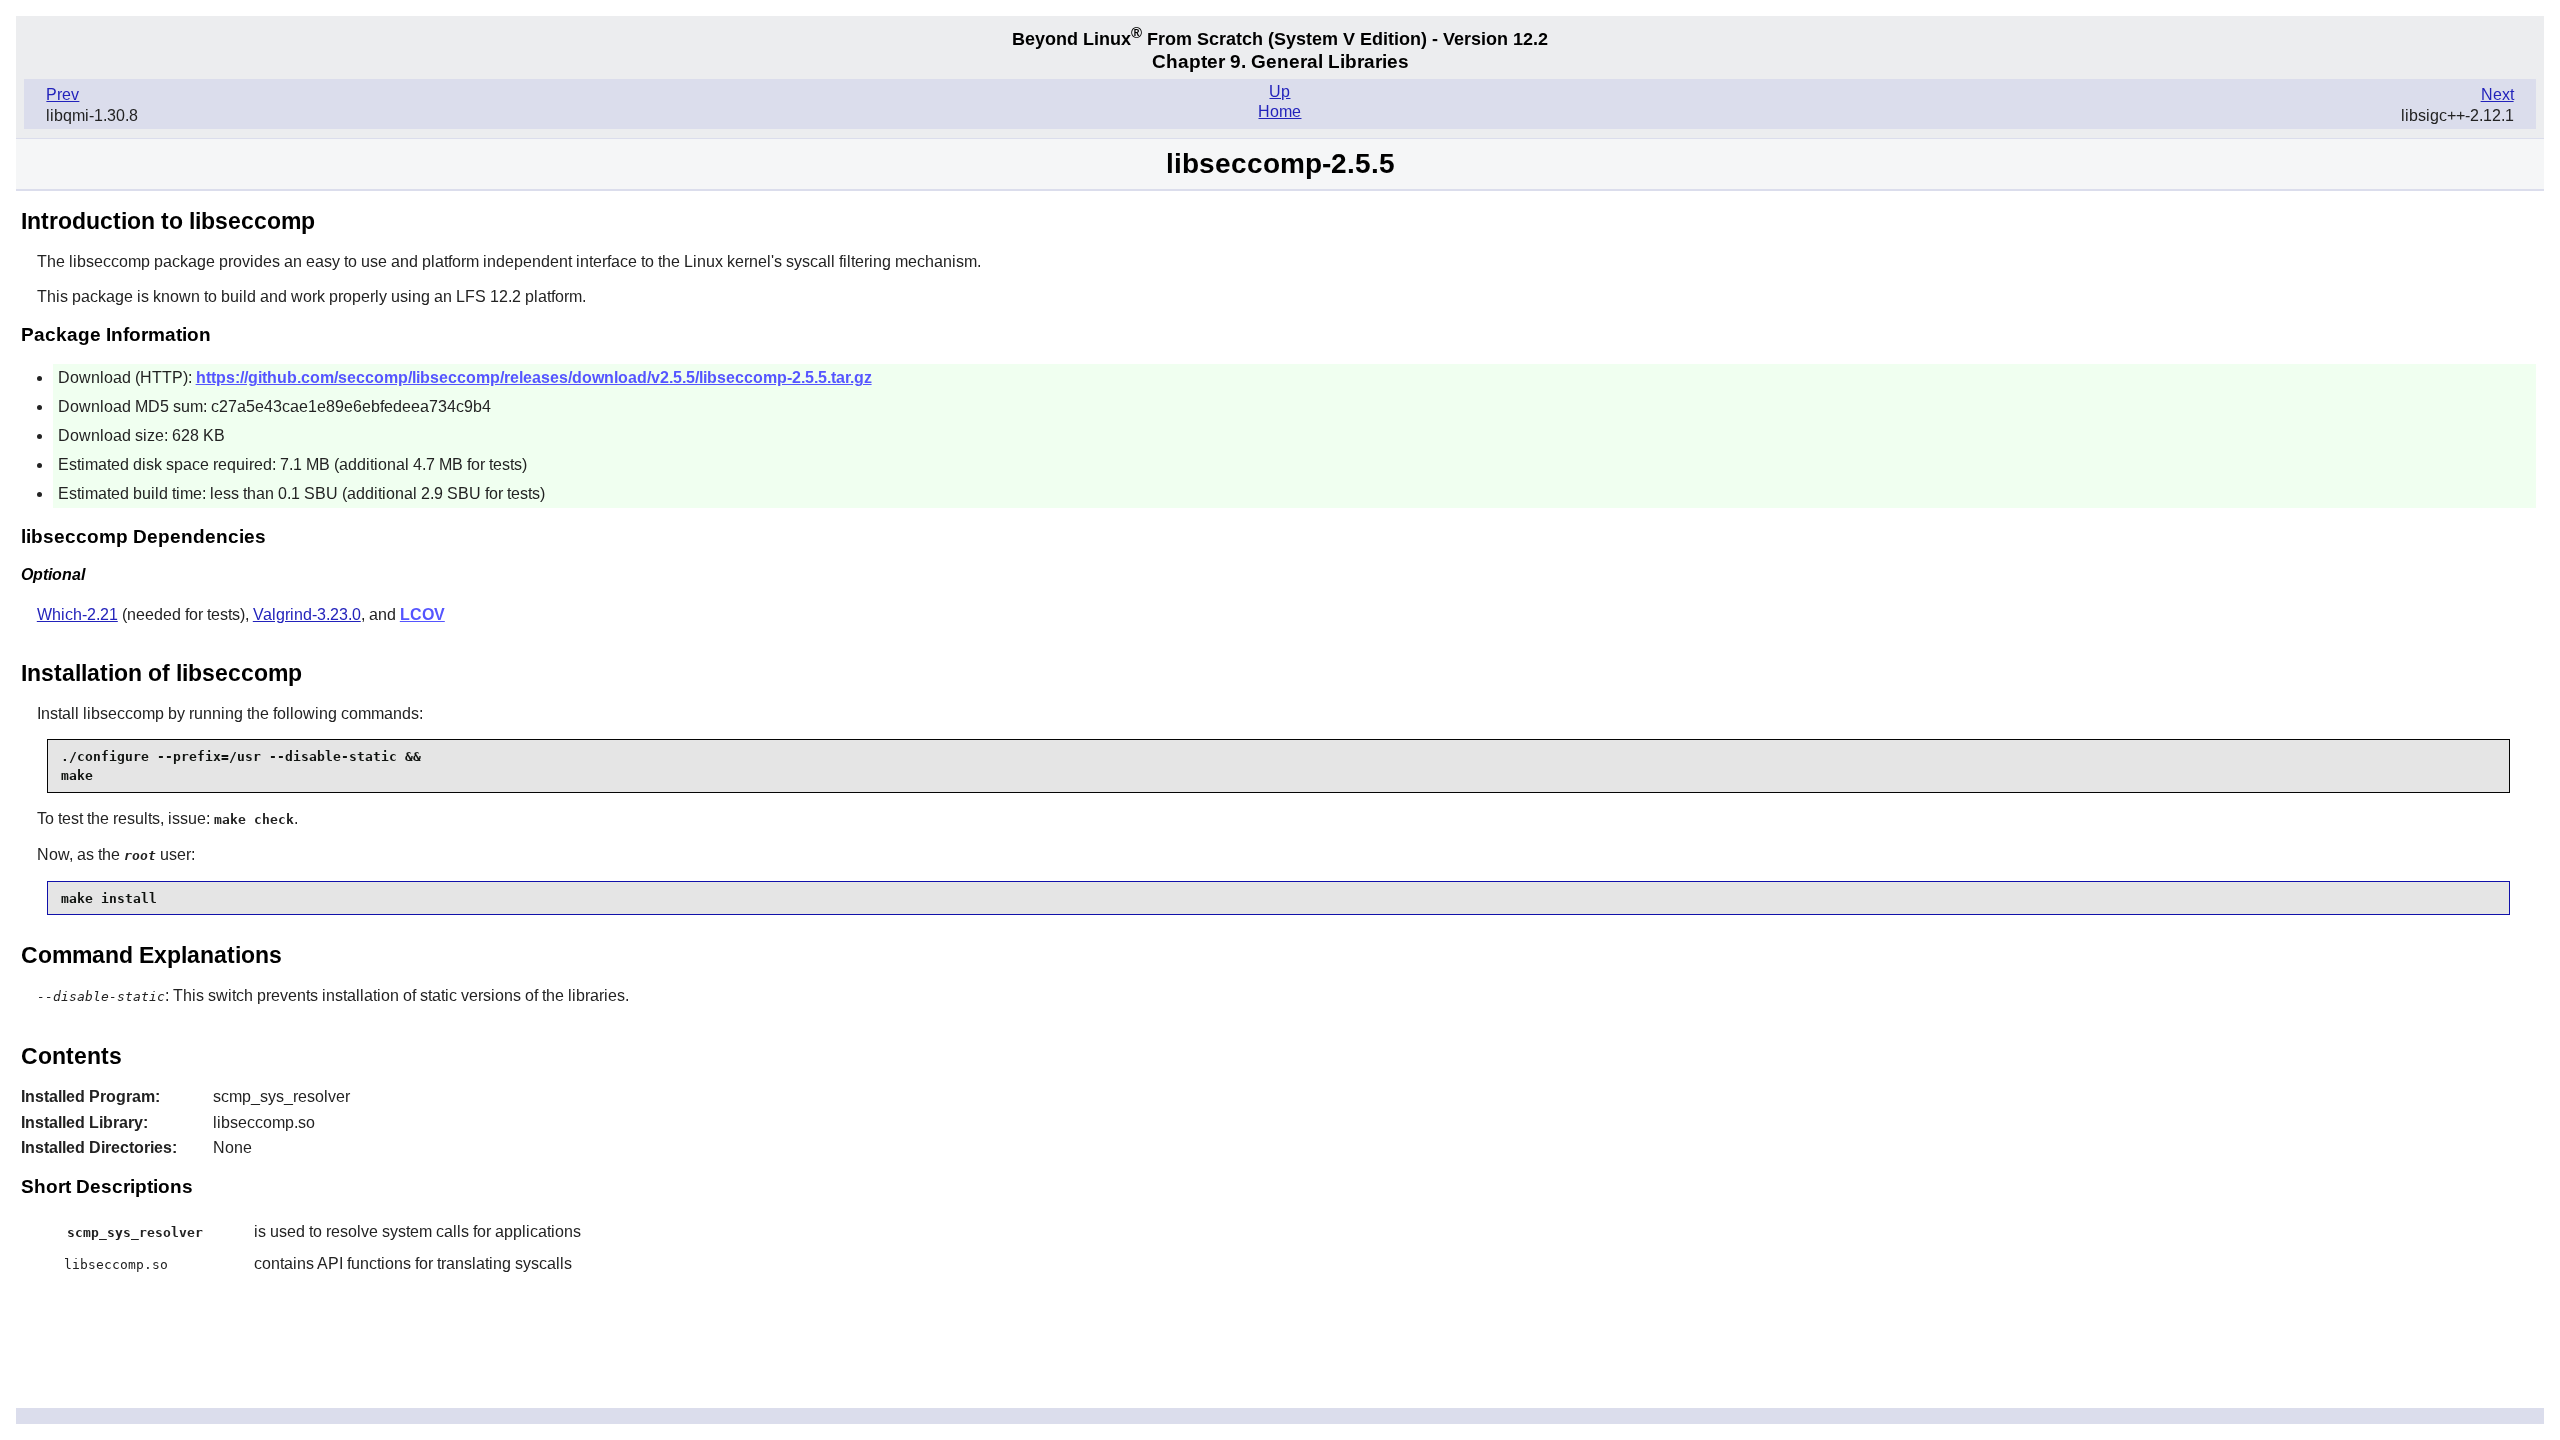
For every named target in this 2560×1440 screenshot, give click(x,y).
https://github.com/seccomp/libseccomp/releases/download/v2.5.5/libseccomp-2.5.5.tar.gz (534, 377)
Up (1279, 91)
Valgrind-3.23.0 (307, 614)
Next (2497, 94)
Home (1279, 111)
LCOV (422, 614)
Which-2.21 (77, 614)
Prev (62, 94)
